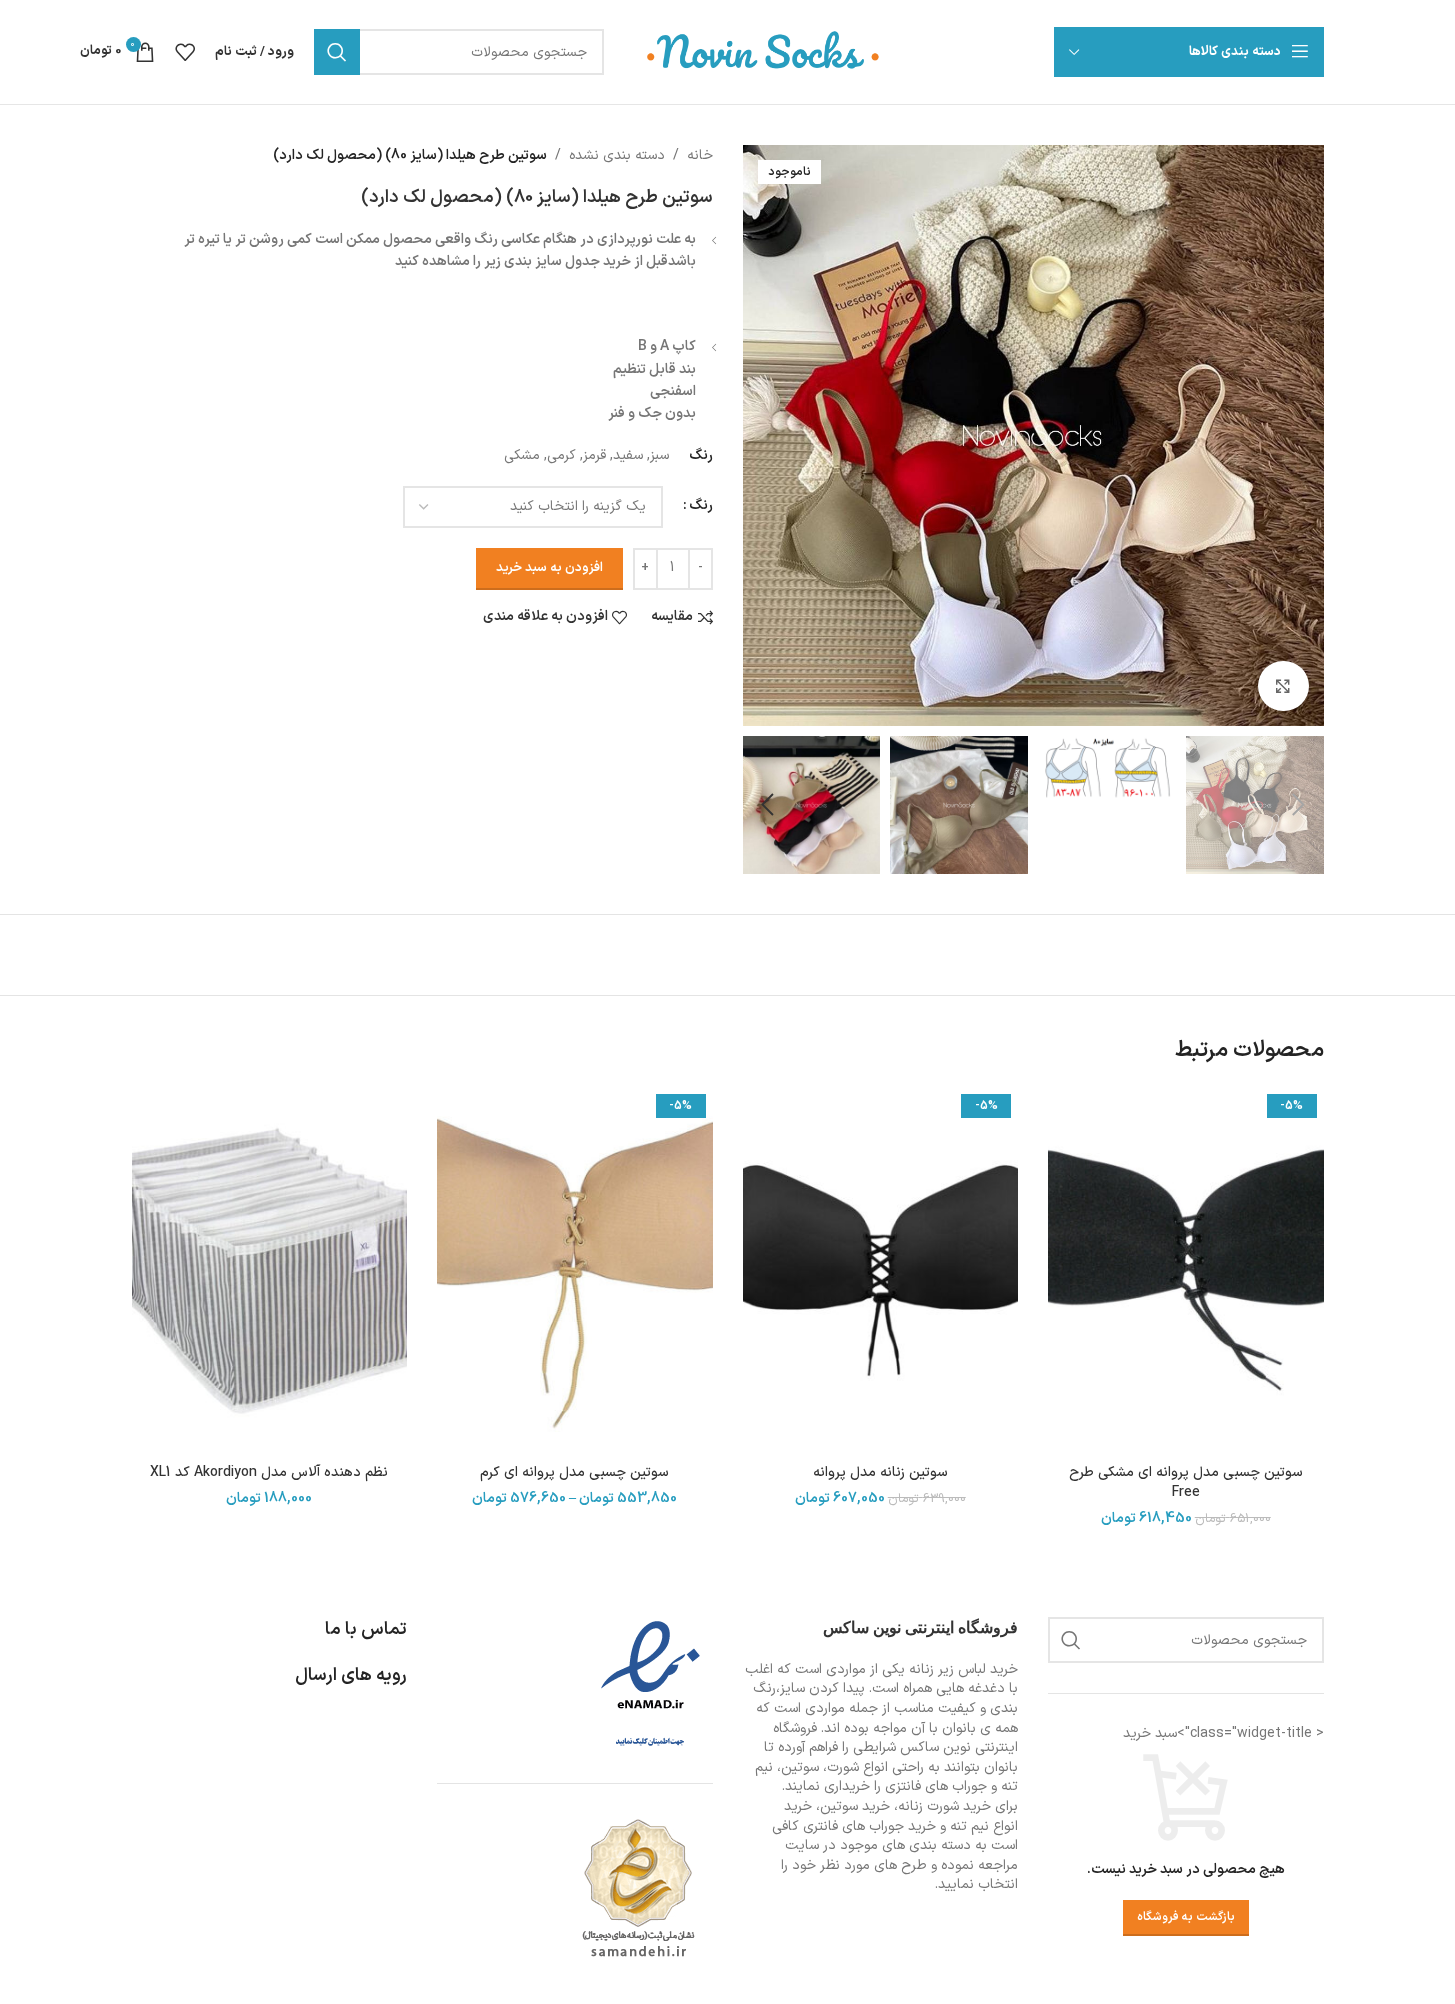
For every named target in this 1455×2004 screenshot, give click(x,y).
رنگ (701, 505)
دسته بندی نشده (617, 155)
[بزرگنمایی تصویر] (1283, 686)
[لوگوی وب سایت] (764, 51)
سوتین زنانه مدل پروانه (880, 1472)
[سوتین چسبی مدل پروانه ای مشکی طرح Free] (1186, 1270)
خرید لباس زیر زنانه (963, 1669)
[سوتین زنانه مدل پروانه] (881, 1270)
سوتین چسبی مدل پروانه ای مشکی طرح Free (1186, 1482)
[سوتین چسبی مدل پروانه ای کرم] (575, 1270)
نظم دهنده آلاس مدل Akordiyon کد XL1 (269, 1472)
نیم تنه (969, 1826)
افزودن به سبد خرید (549, 568)
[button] (1299, 805)
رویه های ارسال (351, 1675)
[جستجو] (337, 52)
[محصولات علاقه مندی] (185, 52)
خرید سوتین (855, 1806)
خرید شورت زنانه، (942, 1806)
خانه (700, 155)
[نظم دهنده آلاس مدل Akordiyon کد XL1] (270, 1270)
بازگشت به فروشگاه (1186, 1917)
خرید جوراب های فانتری (869, 1826)
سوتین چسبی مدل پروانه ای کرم (574, 1472)
